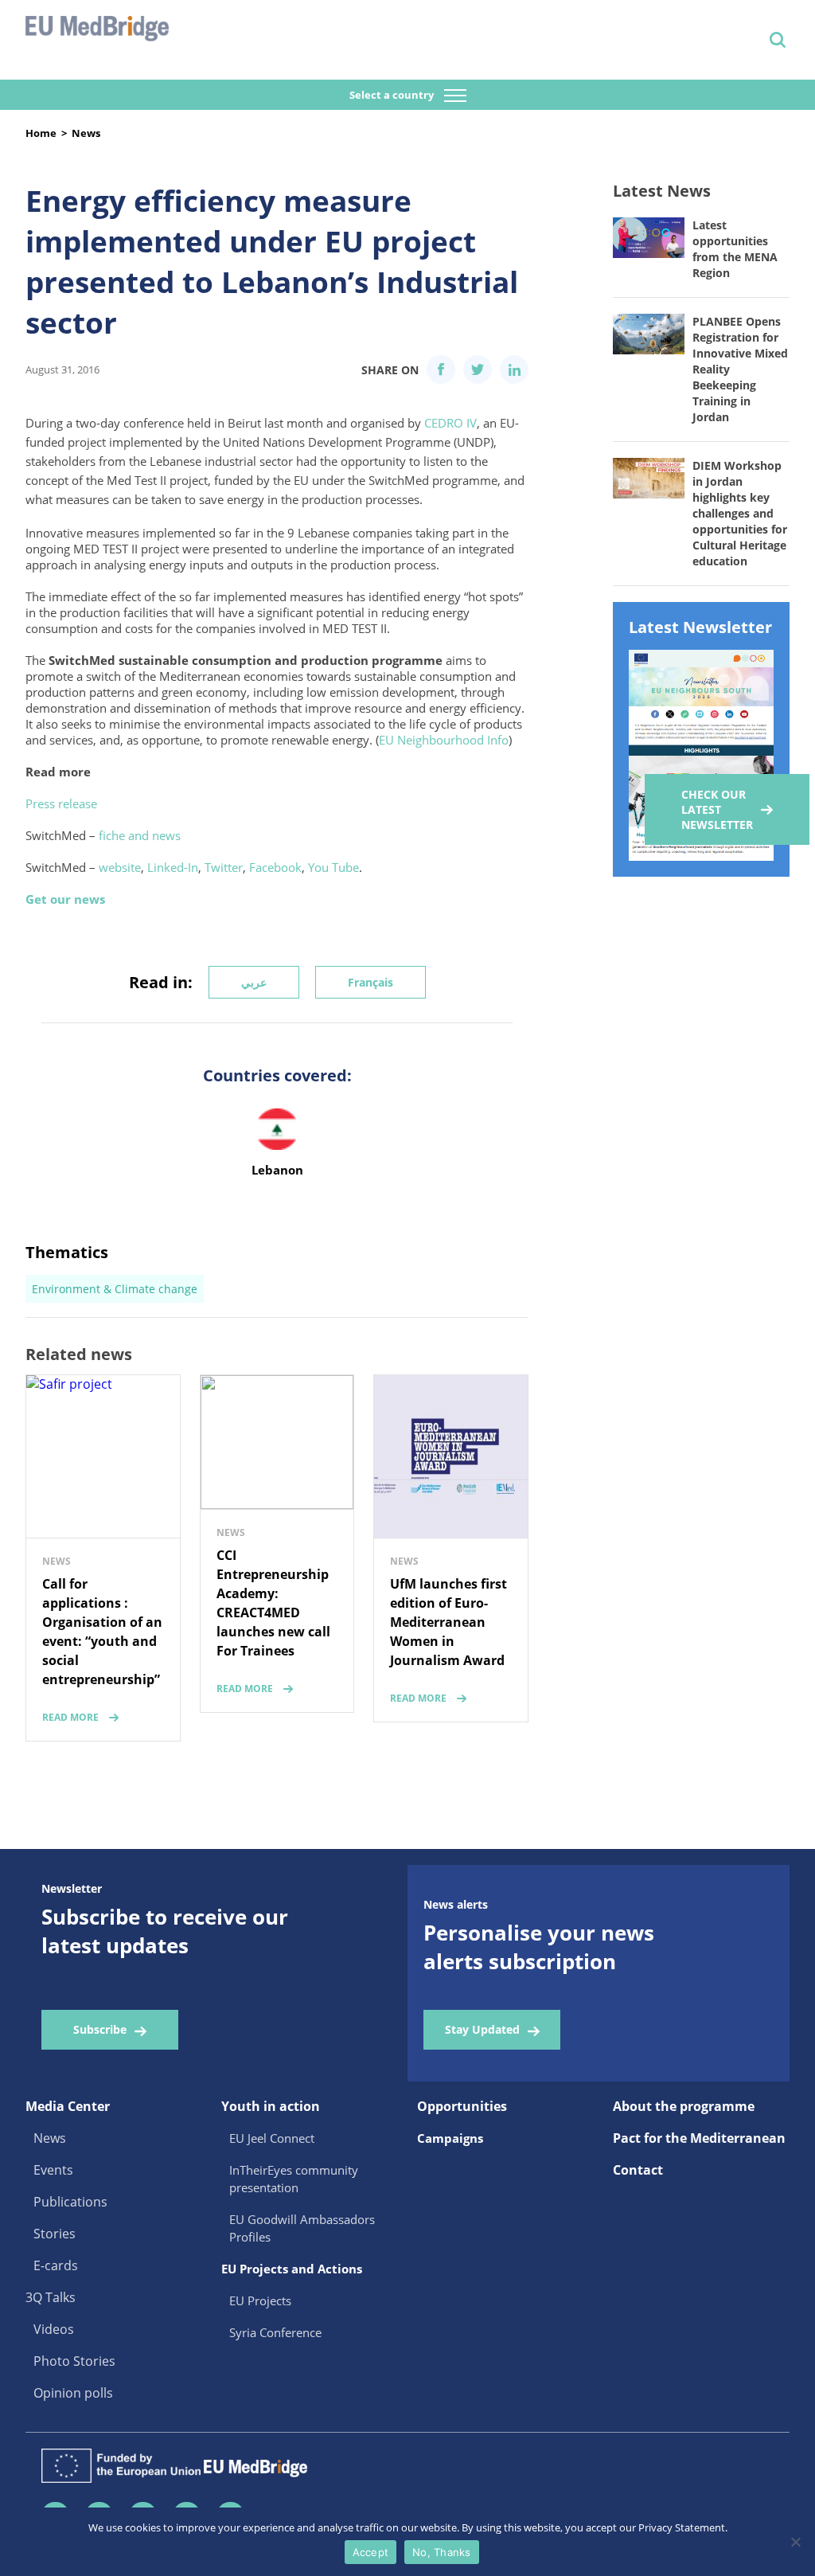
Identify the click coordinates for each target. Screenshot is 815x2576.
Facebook (275, 867)
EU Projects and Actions (292, 2269)
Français (370, 982)
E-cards (56, 2265)
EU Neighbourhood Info (444, 740)
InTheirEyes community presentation (294, 2179)
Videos (54, 2329)
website (120, 867)
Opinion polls (73, 2393)
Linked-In (173, 867)
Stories (55, 2234)
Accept (371, 2552)
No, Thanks (442, 2552)
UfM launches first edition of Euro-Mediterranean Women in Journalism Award (448, 1622)
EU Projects (260, 2300)
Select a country (393, 95)
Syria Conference (275, 2332)
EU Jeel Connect (272, 2138)
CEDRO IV (450, 423)
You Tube (333, 867)
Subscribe (100, 2029)
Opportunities (462, 2106)
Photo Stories (74, 2361)
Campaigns (450, 2138)
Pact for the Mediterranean (699, 2138)
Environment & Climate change (115, 1289)
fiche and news (140, 835)
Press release (61, 803)
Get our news (65, 899)
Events (53, 2170)
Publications (70, 2202)
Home (41, 133)
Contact (638, 2170)
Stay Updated (482, 2029)
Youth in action (271, 2106)
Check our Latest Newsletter (717, 809)
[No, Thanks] (795, 2542)
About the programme (684, 2106)
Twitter (224, 867)
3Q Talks (51, 2297)
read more (70, 1717)
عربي (254, 982)
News (86, 133)
